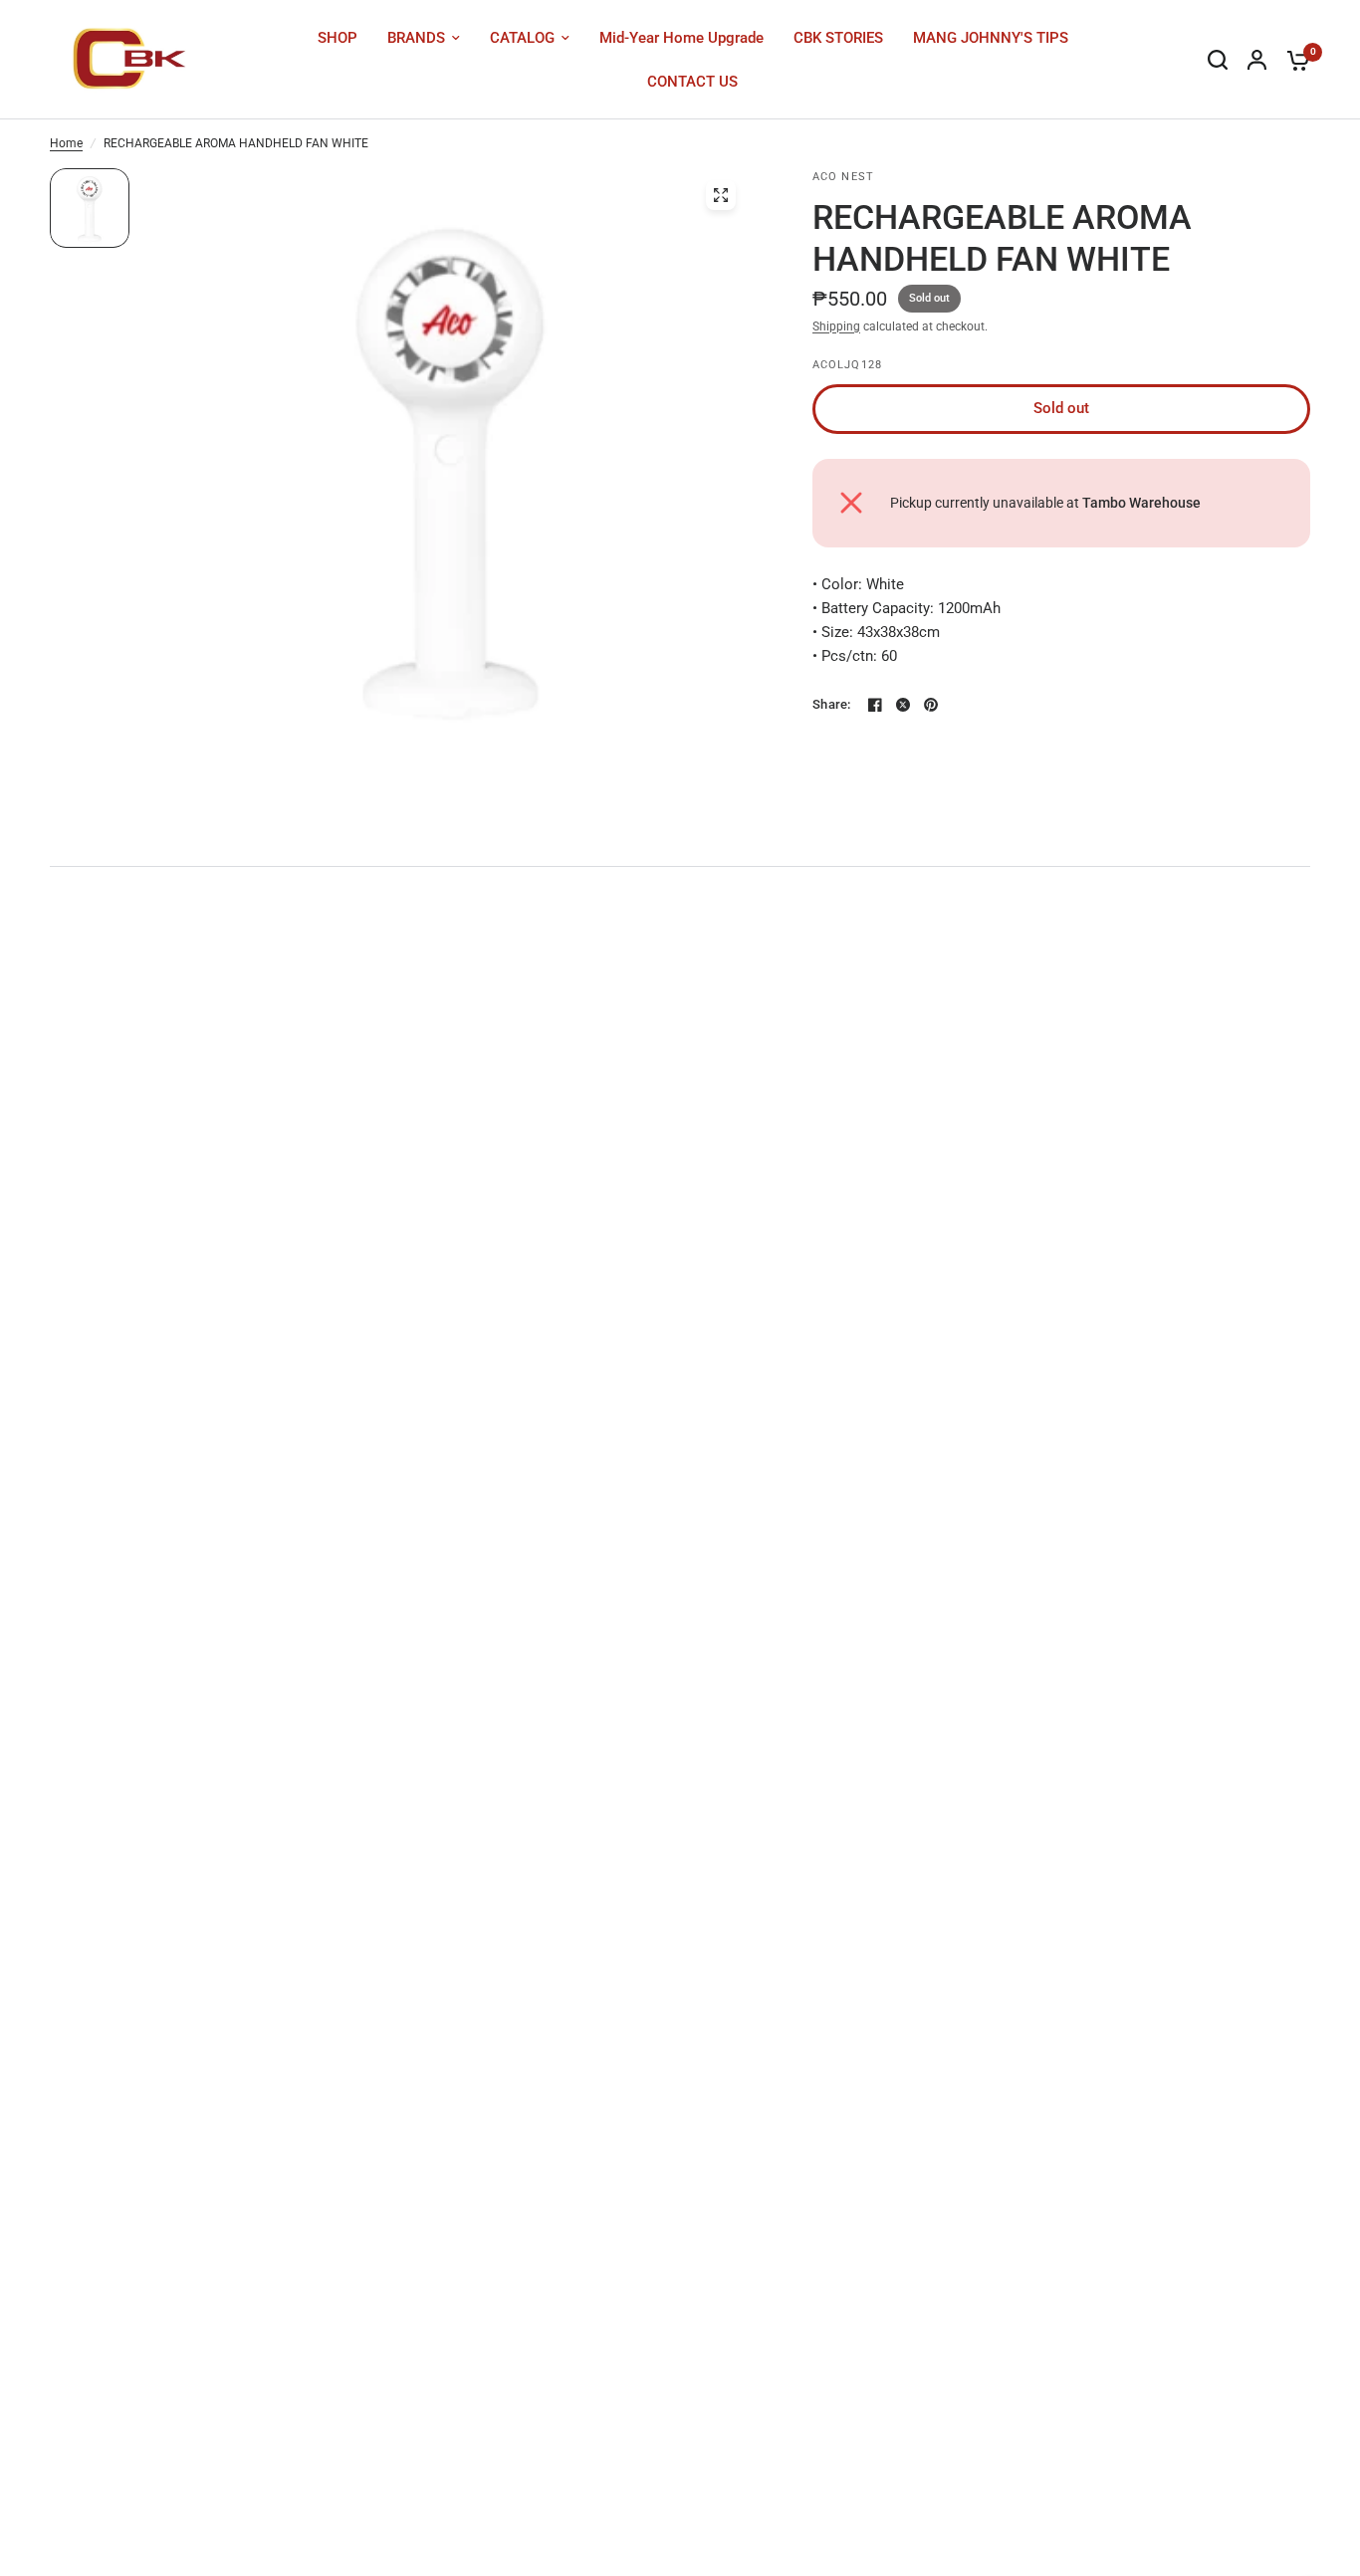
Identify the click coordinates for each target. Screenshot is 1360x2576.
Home (66, 143)
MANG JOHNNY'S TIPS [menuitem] (991, 38)
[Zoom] (721, 195)
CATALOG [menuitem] (522, 38)
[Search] (1218, 60)
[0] (1293, 60)
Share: (832, 704)
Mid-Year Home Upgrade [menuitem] (681, 38)
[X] (903, 705)
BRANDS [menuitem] (416, 38)
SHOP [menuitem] (338, 38)
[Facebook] (875, 705)
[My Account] (1257, 60)
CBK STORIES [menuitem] (838, 38)
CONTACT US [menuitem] (692, 82)
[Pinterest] (931, 705)
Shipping (836, 326)
